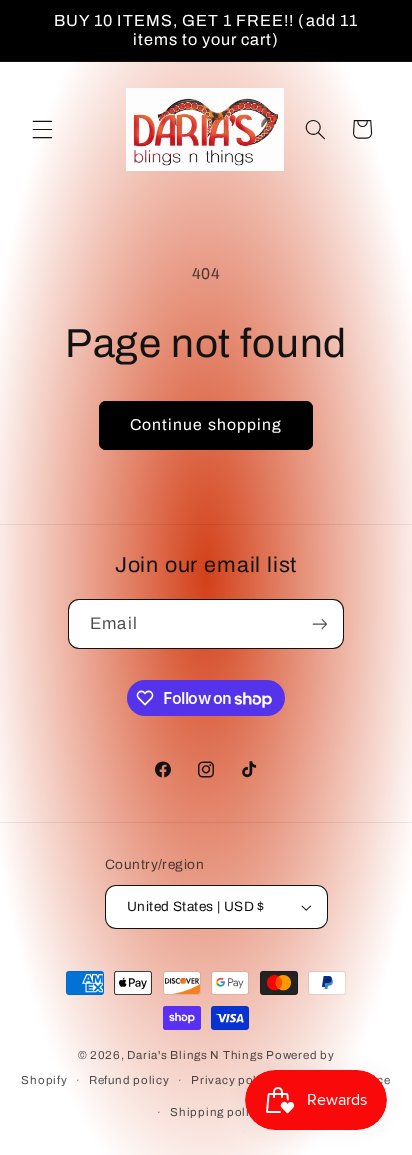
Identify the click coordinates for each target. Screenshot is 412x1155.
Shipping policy (216, 1112)
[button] (42, 129)
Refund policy (129, 1080)
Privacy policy (232, 1080)
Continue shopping (206, 424)
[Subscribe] (319, 623)
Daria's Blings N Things (195, 1055)
